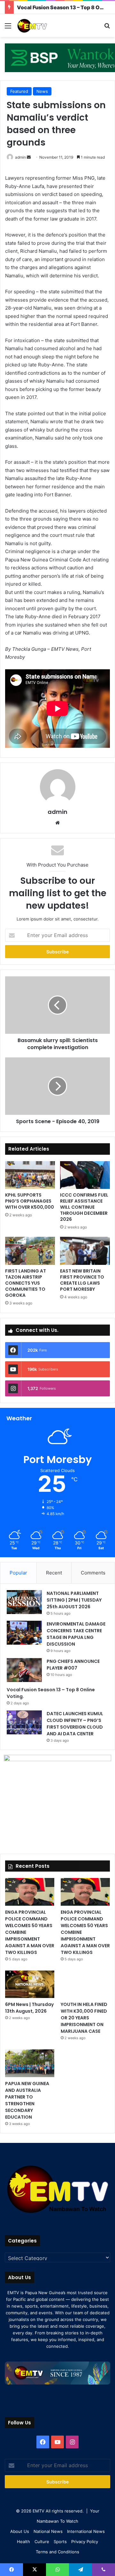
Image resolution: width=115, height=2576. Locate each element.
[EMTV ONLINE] (42, 26)
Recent (54, 1573)
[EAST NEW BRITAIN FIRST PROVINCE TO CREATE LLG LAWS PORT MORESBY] (85, 1251)
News (42, 91)
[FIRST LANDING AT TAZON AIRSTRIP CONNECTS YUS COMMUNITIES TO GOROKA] (30, 1251)
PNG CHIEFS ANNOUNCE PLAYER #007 (73, 1665)
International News (86, 2531)
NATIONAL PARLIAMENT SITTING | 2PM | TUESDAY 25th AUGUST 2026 (74, 1600)
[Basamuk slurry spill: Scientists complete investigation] (57, 1005)
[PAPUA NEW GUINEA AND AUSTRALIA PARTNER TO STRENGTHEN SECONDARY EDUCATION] (30, 2063)
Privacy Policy (85, 2542)
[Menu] (8, 28)
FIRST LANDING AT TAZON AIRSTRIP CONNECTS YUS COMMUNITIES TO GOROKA (26, 1283)
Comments (93, 1573)
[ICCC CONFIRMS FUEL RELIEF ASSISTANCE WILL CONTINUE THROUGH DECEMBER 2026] (85, 1175)
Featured (19, 91)
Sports (60, 2542)
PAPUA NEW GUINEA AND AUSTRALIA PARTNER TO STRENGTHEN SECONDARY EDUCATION (27, 2100)
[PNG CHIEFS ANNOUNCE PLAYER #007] (24, 1670)
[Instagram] (72, 2442)
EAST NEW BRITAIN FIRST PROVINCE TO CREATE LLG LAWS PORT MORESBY (82, 1280)
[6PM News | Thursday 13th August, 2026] (30, 1984)
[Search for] (107, 28)
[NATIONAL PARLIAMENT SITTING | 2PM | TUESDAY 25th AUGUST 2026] (24, 1602)
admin (20, 157)
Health (23, 2542)
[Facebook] (43, 2442)
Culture (42, 2542)
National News (48, 2531)
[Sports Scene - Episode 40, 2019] (57, 1086)
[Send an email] (29, 157)
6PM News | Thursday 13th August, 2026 (29, 2008)
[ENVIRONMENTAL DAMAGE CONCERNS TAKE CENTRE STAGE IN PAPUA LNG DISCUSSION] (24, 1633)
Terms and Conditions (57, 2552)
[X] (34, 2570)
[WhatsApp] (57, 2570)
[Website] (57, 823)
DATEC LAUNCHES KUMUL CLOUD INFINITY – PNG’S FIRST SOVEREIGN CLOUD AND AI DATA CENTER (75, 1724)
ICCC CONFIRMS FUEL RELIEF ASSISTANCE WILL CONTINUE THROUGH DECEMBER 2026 (84, 1207)
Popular (18, 1573)
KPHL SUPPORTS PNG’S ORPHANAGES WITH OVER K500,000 (30, 1201)
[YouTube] (57, 2442)
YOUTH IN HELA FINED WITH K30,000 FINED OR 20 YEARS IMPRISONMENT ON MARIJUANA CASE (84, 2018)
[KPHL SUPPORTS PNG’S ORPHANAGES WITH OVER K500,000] (30, 1175)
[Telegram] (80, 2570)
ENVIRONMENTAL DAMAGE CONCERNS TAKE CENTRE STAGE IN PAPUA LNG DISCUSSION (76, 1634)
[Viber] (103, 2570)
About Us (20, 2531)
